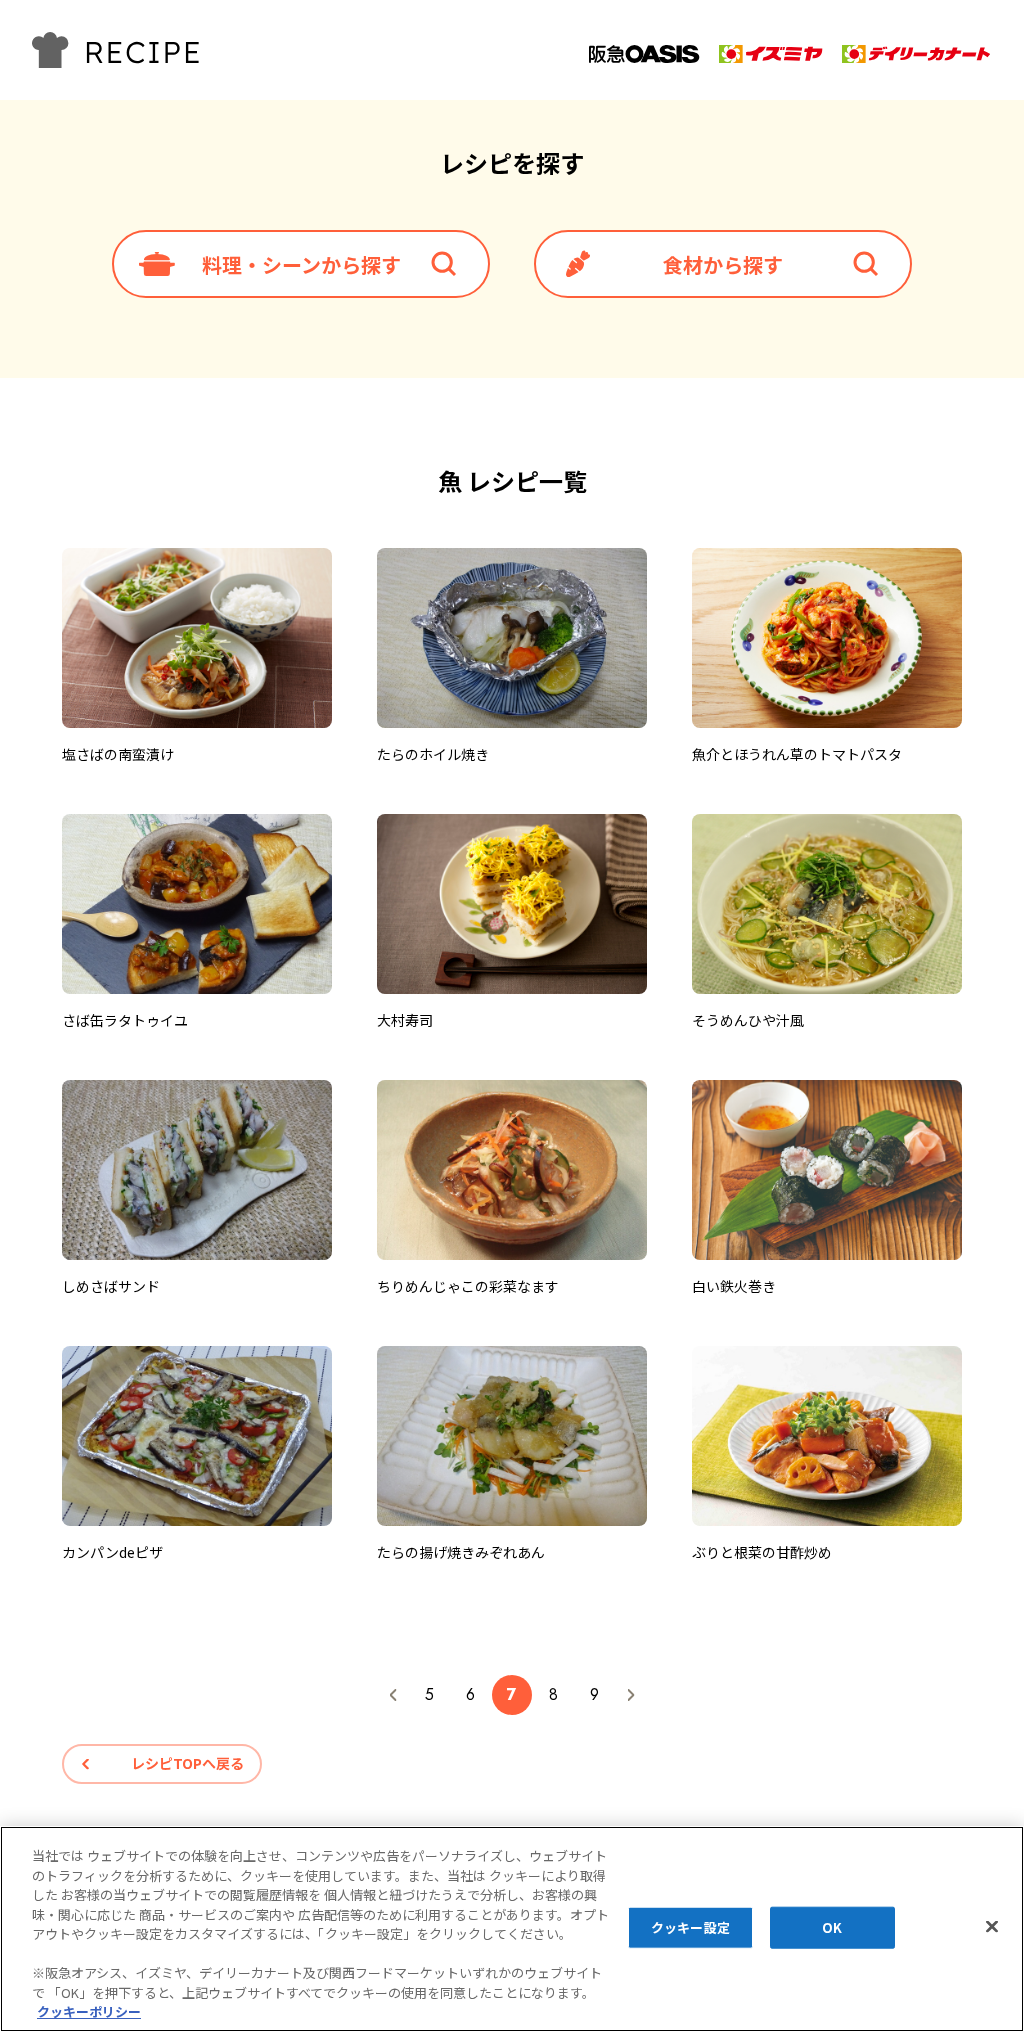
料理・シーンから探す (301, 264)
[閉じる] (992, 1927)
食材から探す (723, 264)
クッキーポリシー (89, 2011)
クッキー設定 (690, 1927)
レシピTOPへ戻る (187, 1763)
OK (832, 1927)
